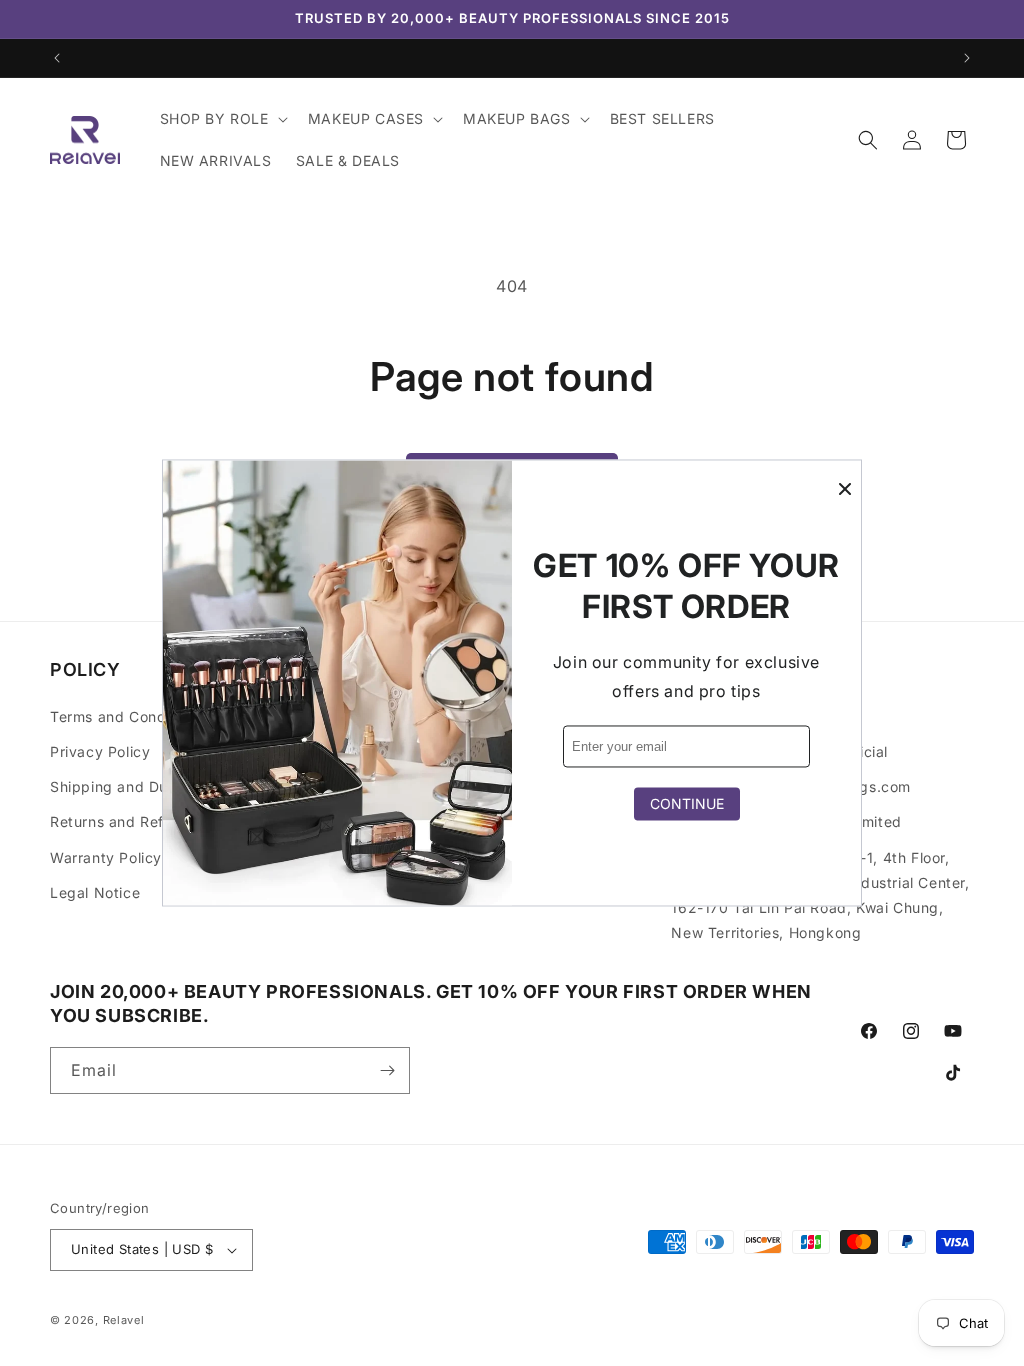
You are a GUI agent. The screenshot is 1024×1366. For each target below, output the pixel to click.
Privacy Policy (100, 751)
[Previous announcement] (57, 58)
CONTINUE (687, 804)
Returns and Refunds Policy (148, 821)
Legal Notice (95, 892)
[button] (222, 119)
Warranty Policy (106, 857)
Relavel (124, 1320)
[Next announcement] (967, 58)
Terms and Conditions (127, 716)
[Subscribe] (387, 1070)
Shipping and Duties (121, 786)
